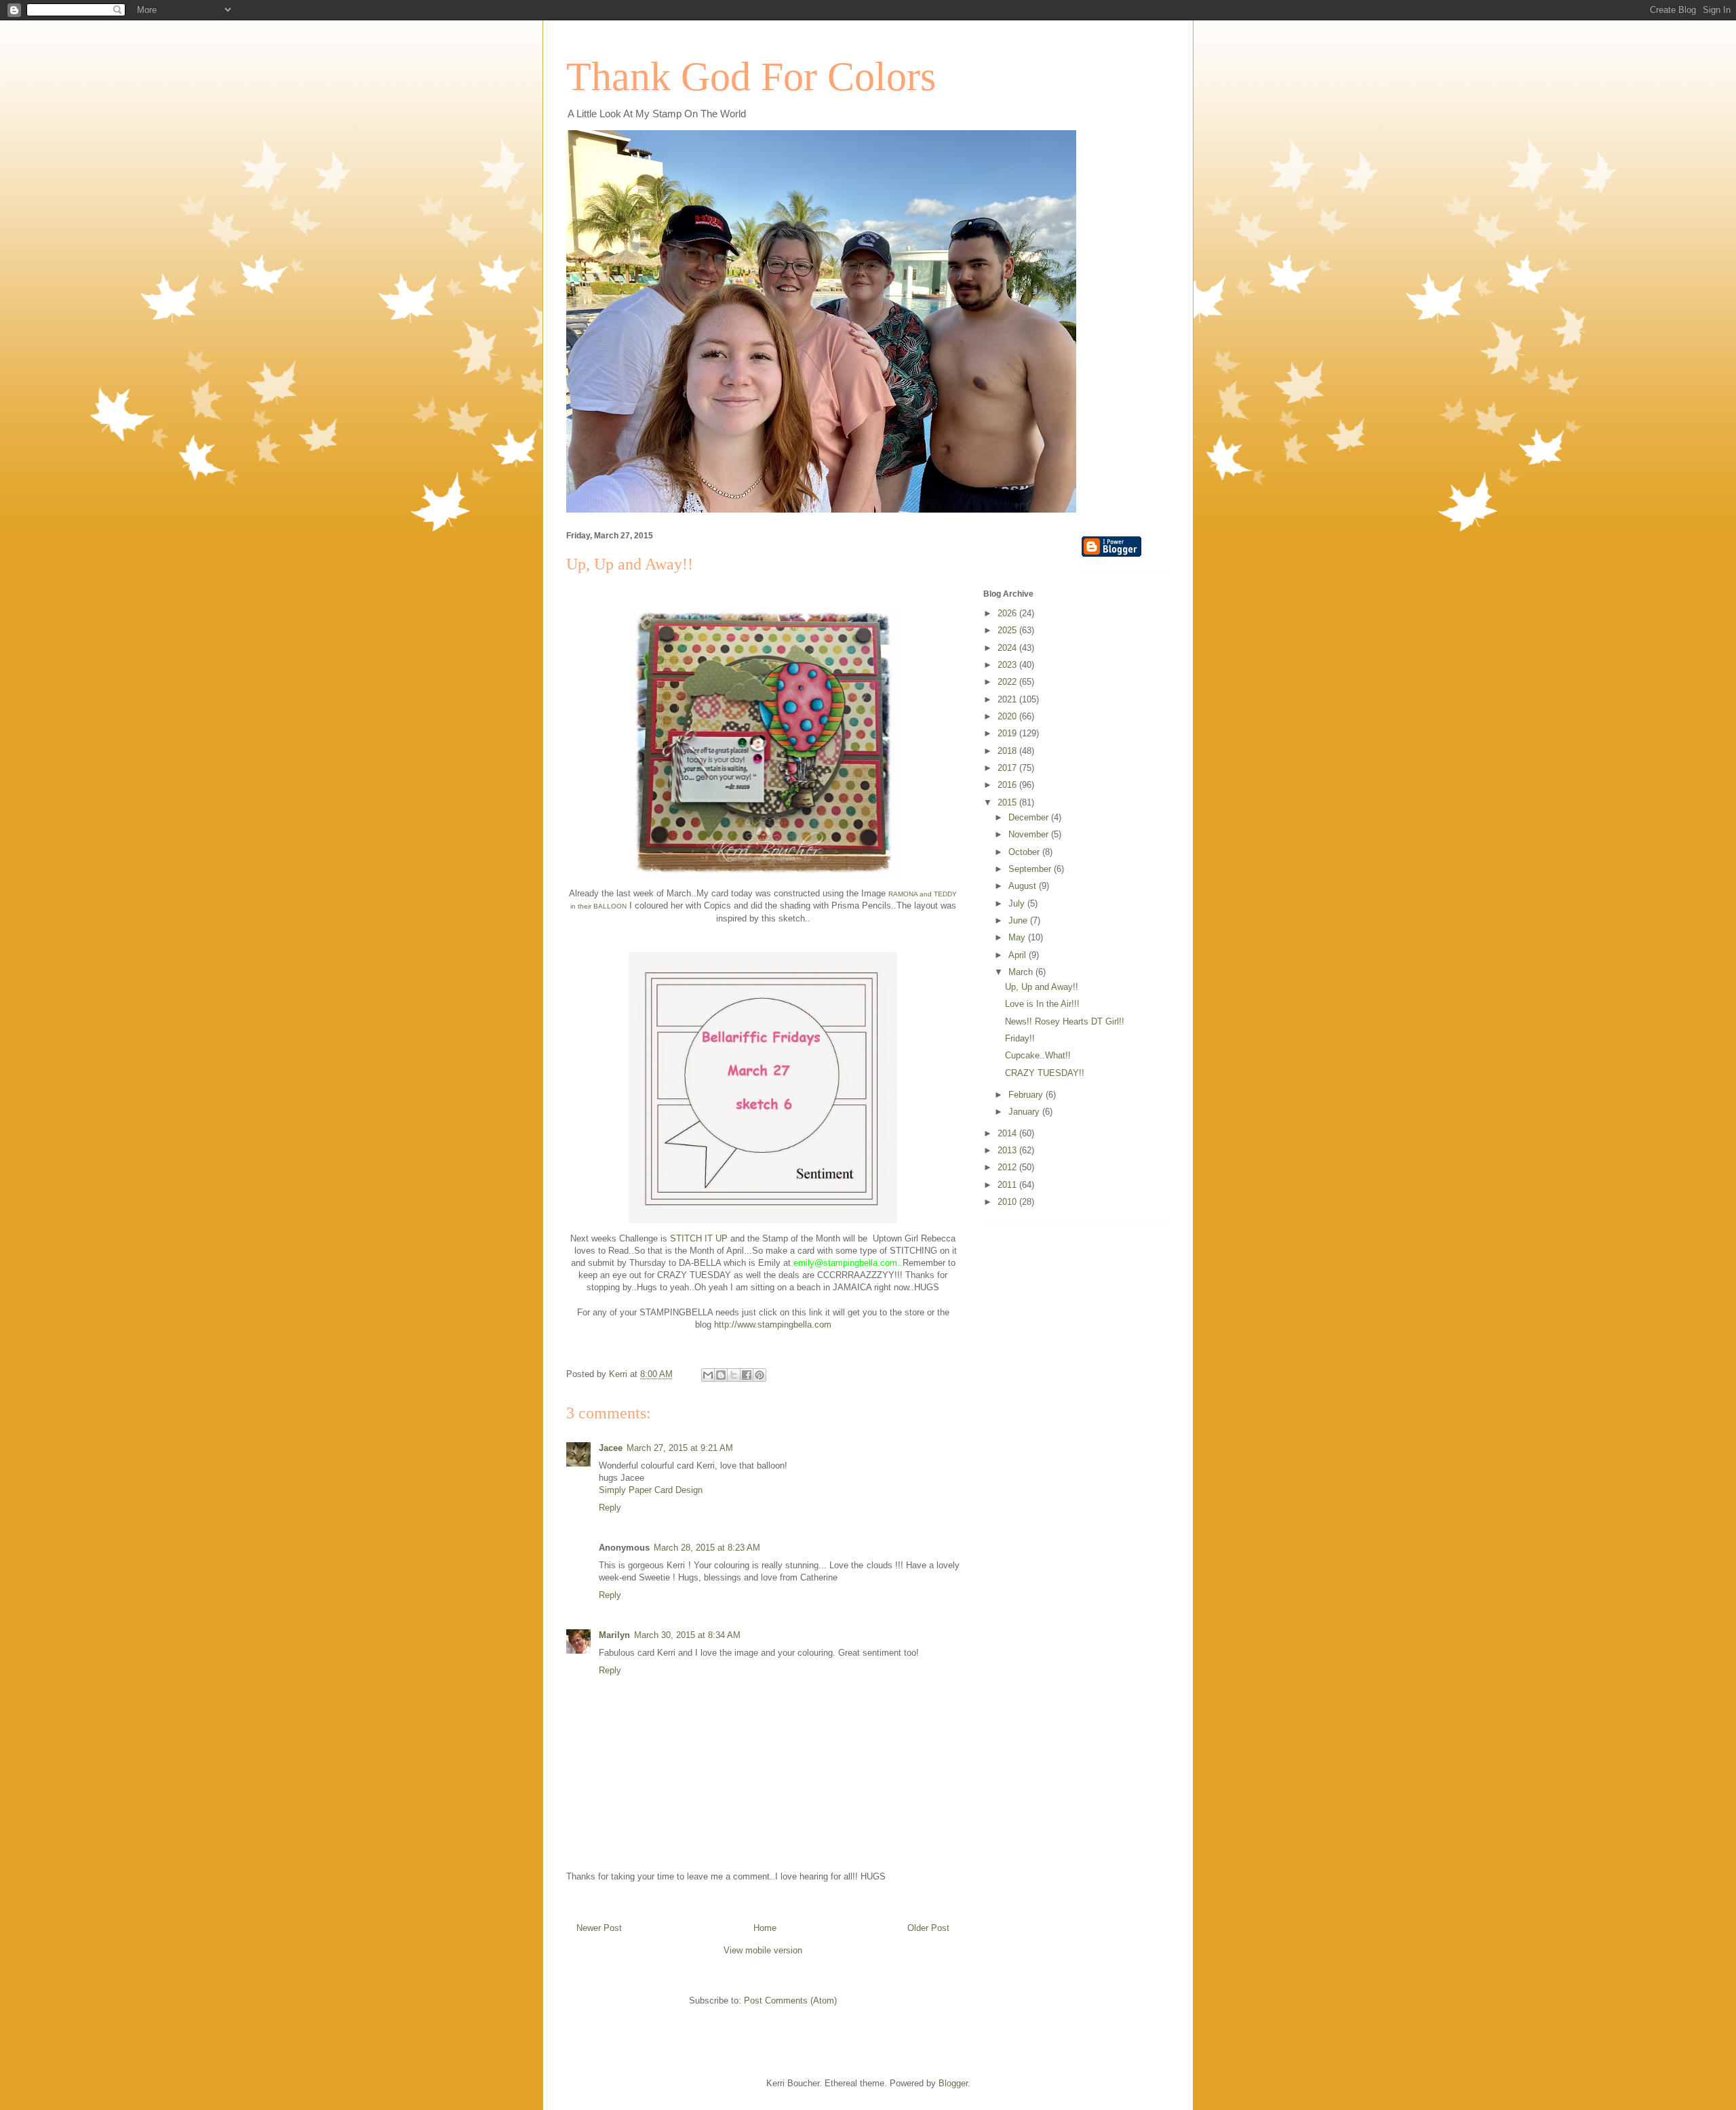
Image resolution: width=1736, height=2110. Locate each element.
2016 (1008, 785)
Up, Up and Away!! (1042, 987)
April (1019, 955)
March (1022, 972)
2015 (1008, 802)
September (1031, 869)
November (1030, 834)
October (1025, 852)
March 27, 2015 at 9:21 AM (680, 1448)
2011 (1008, 1185)
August (1024, 886)
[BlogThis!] (721, 1375)
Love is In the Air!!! (1042, 1004)
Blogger (953, 2083)
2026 (1008, 613)
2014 (1008, 1133)
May (1018, 937)
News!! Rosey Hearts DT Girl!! (1065, 1021)
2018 (1008, 751)
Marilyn (614, 1635)
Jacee (611, 1448)
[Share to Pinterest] (759, 1375)
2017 (1008, 768)
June (1019, 920)
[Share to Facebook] (747, 1375)
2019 (1008, 733)
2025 (1008, 630)
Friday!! (1020, 1038)
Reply (610, 1508)
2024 (1008, 648)
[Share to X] (734, 1375)
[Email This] (708, 1375)
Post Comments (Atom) (790, 2000)
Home (765, 1928)
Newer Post (599, 1928)
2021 (1008, 699)
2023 (1008, 665)
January (1025, 1112)
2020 (1008, 716)
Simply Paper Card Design (651, 1490)
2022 (1008, 682)
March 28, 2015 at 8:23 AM (707, 1548)
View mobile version (763, 1950)
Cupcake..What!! (1038, 1055)
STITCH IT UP (699, 1238)
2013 (1008, 1150)
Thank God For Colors (751, 77)
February (1027, 1095)
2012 (1008, 1167)
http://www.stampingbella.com (773, 1325)
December (1030, 817)
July (1018, 903)
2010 (1008, 1202)
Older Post (928, 1928)
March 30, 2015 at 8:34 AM (687, 1635)
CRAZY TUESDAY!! (1045, 1073)
